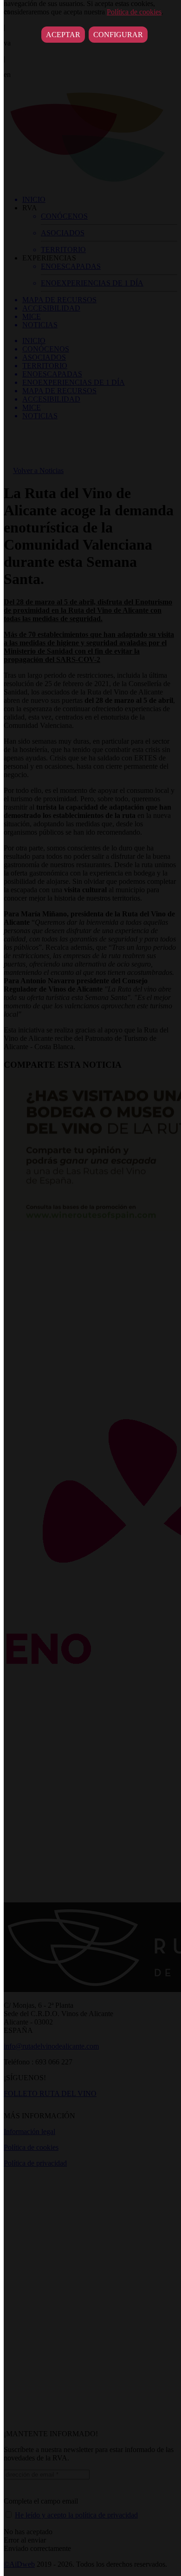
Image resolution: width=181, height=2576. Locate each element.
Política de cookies (134, 12)
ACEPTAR (63, 35)
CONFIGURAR (118, 35)
